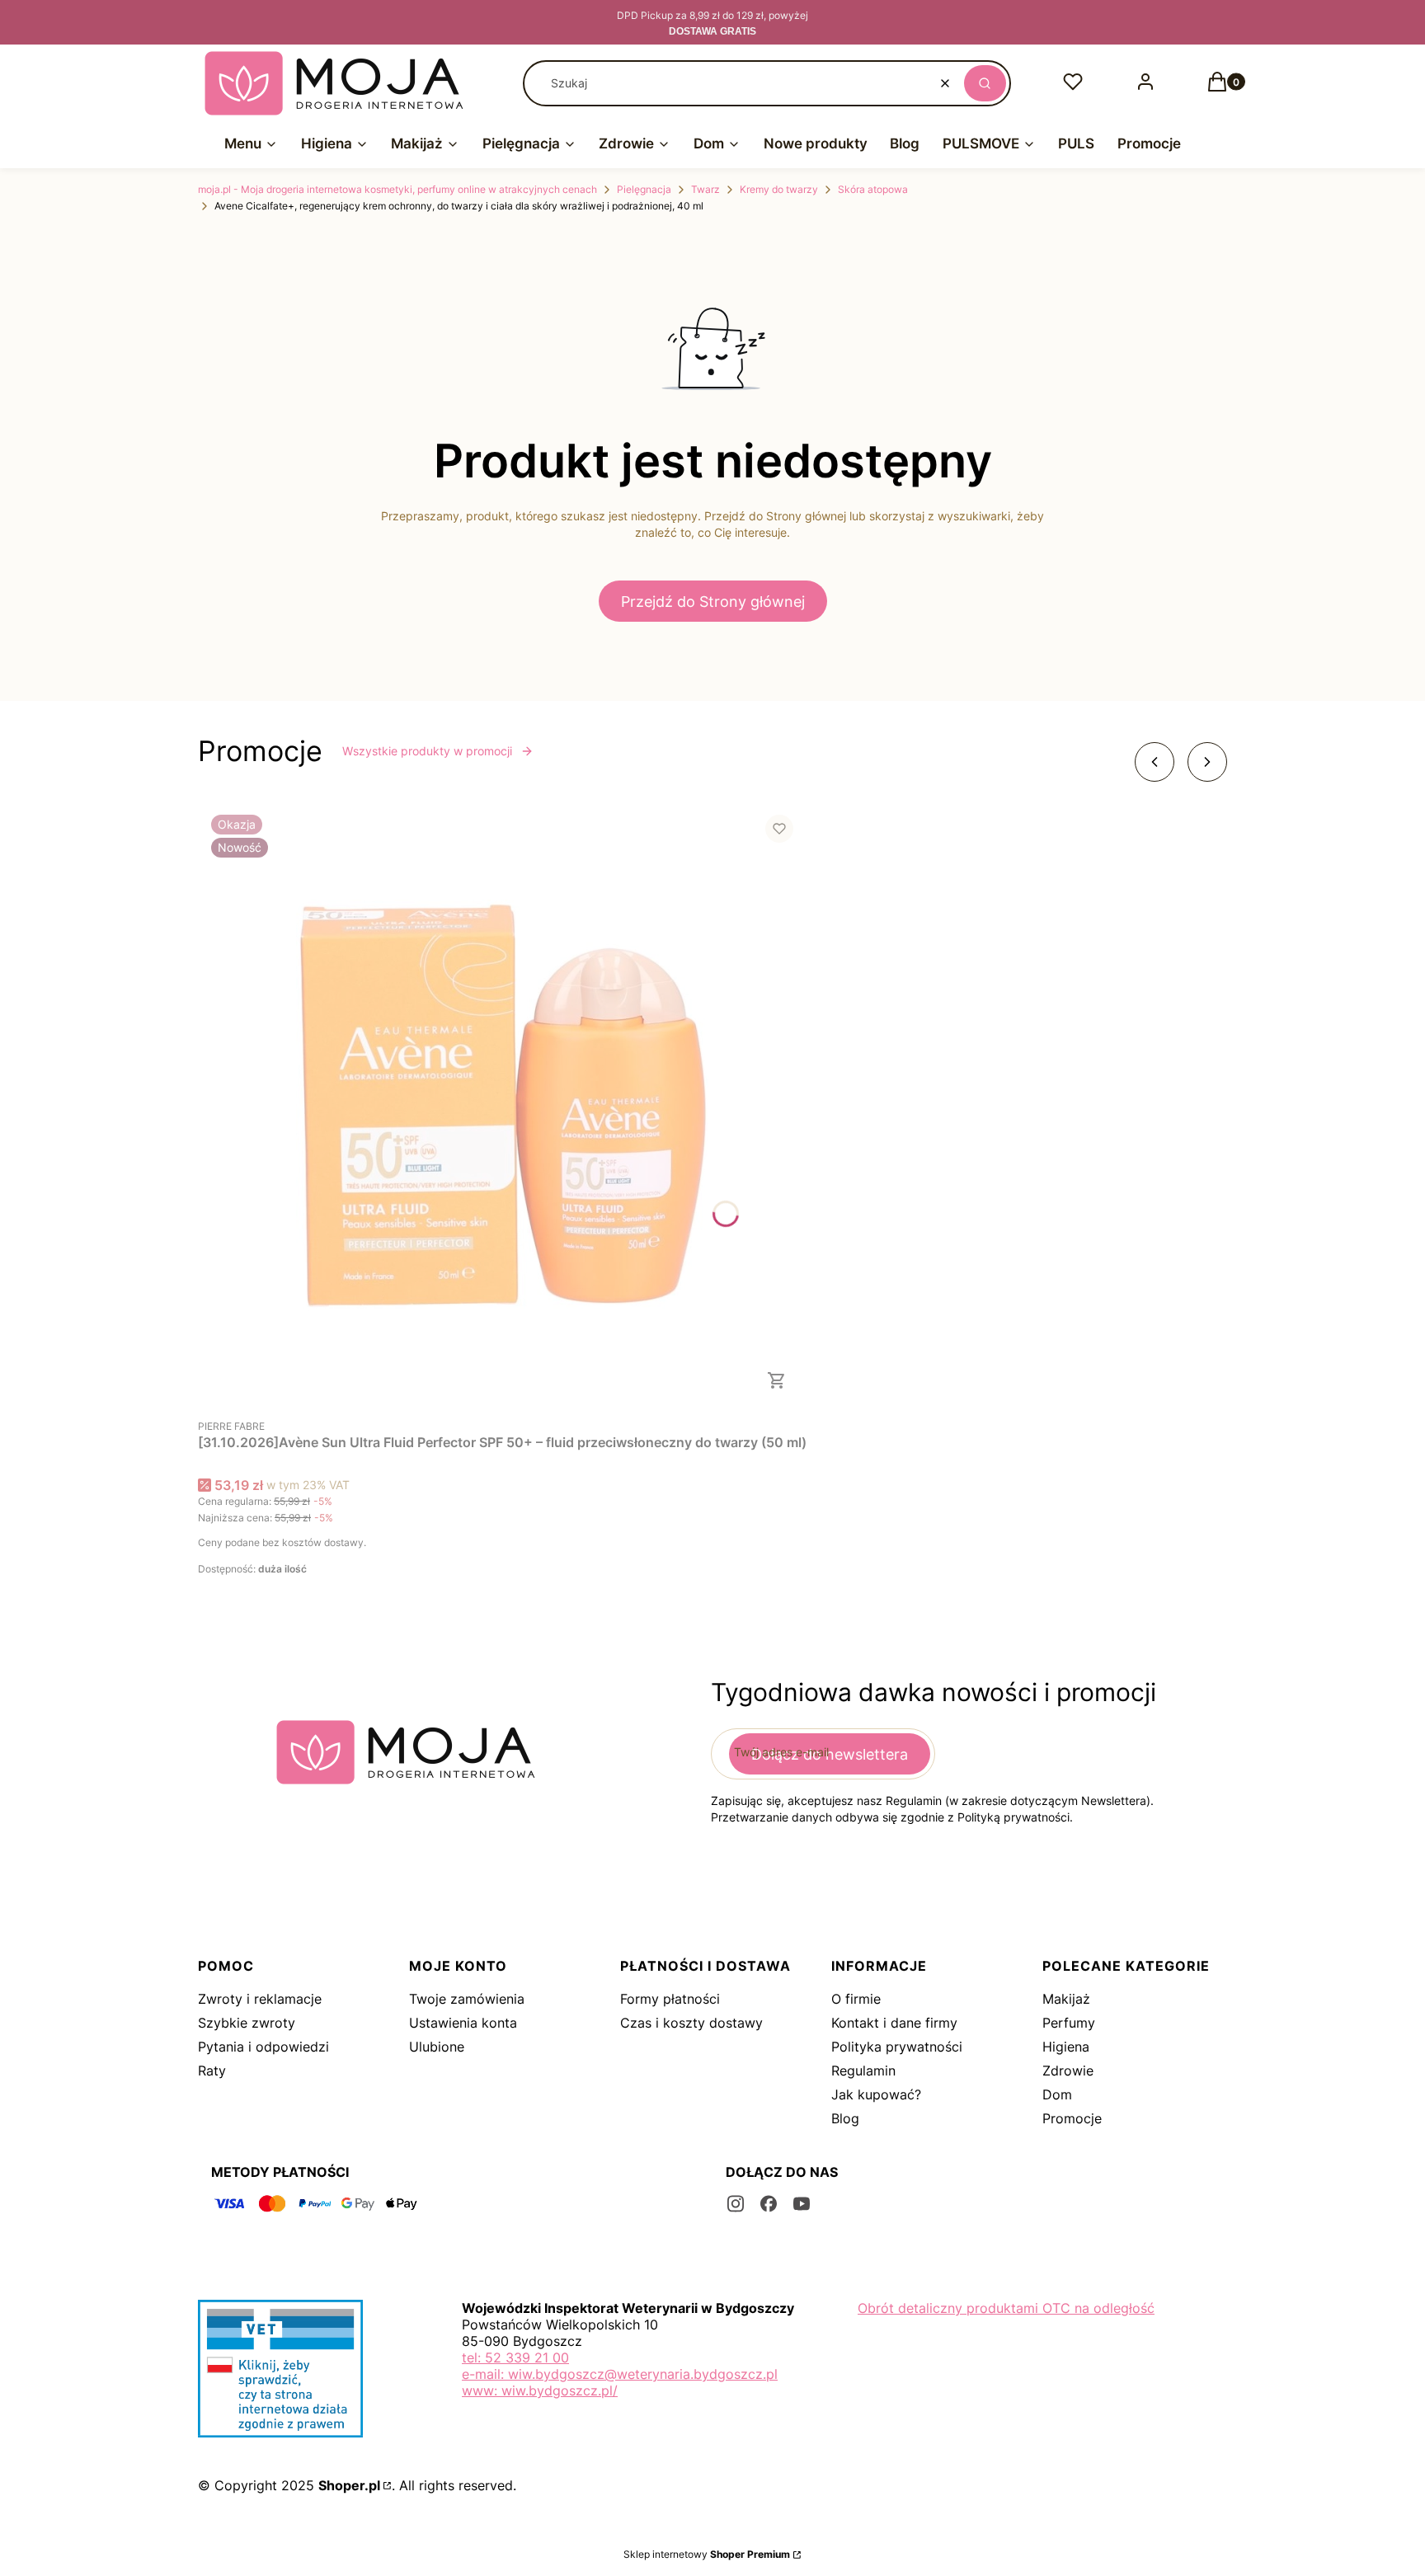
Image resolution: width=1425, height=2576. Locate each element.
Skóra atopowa (873, 189)
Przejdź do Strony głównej (713, 602)
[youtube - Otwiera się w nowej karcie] (802, 2204)
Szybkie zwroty (247, 2023)
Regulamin (863, 2071)
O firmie (856, 1999)
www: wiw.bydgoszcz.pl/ (540, 2390)
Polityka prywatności (897, 2047)
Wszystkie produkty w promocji (427, 751)
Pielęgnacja (644, 189)
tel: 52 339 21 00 (515, 2357)
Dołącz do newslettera (830, 1754)
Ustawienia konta (463, 2023)
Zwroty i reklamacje (260, 1999)
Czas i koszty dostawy (691, 2023)
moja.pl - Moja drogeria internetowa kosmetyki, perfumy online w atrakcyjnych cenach (397, 189)
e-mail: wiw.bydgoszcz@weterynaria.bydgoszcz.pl (620, 2374)
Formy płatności (670, 1999)
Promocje (1072, 2118)
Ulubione (437, 2047)
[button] (985, 83)
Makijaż (1066, 1999)
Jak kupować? (876, 2094)
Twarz (705, 189)
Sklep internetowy (707, 2554)
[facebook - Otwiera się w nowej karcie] (769, 2204)
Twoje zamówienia (467, 1999)
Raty (212, 2071)
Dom (1057, 2094)
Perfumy (1069, 2023)
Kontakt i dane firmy (894, 2023)
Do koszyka (777, 1380)
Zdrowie (1068, 2071)
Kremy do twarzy (779, 189)
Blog (845, 2118)
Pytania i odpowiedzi (263, 2047)
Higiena (1066, 2047)
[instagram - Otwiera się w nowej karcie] (736, 2204)
